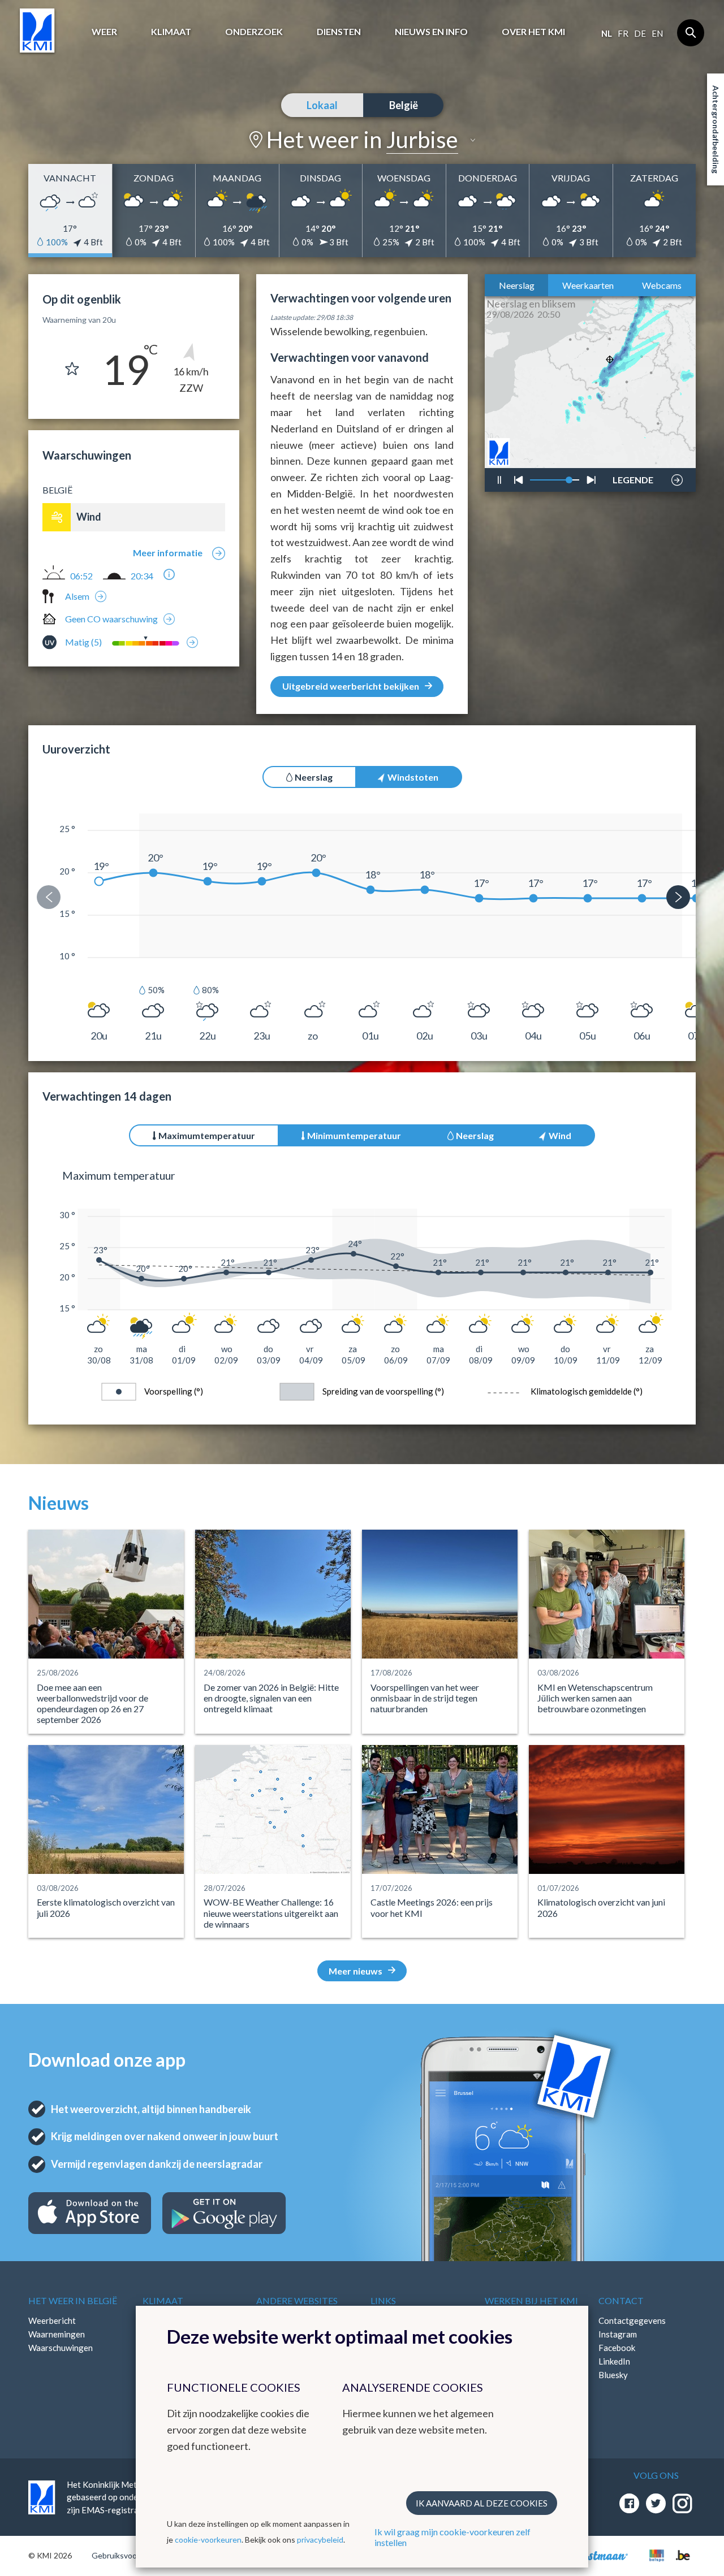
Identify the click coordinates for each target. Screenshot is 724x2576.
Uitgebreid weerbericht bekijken (351, 686)
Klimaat (171, 31)
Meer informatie (168, 553)
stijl (627, 451)
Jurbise (422, 140)
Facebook (617, 2348)
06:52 (81, 576)
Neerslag (517, 285)
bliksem (631, 447)
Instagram (618, 2334)
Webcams (662, 285)
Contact (621, 2300)
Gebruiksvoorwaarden (131, 2555)
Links (383, 2300)
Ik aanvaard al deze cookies (482, 2503)
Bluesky (613, 2375)
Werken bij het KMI (531, 2300)
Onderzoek (254, 31)
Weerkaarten (588, 285)
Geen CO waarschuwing (111, 619)
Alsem (77, 596)
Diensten (339, 31)
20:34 (142, 576)
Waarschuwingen (61, 2348)
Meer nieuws (355, 1971)
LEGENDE (633, 477)
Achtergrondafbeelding (716, 129)
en (657, 33)
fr (623, 33)
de (640, 33)
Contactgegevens (632, 2320)
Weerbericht (52, 2320)
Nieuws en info (431, 31)
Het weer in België (73, 2300)
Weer (104, 31)
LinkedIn (614, 2361)
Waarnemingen (57, 2334)
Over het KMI (533, 31)
